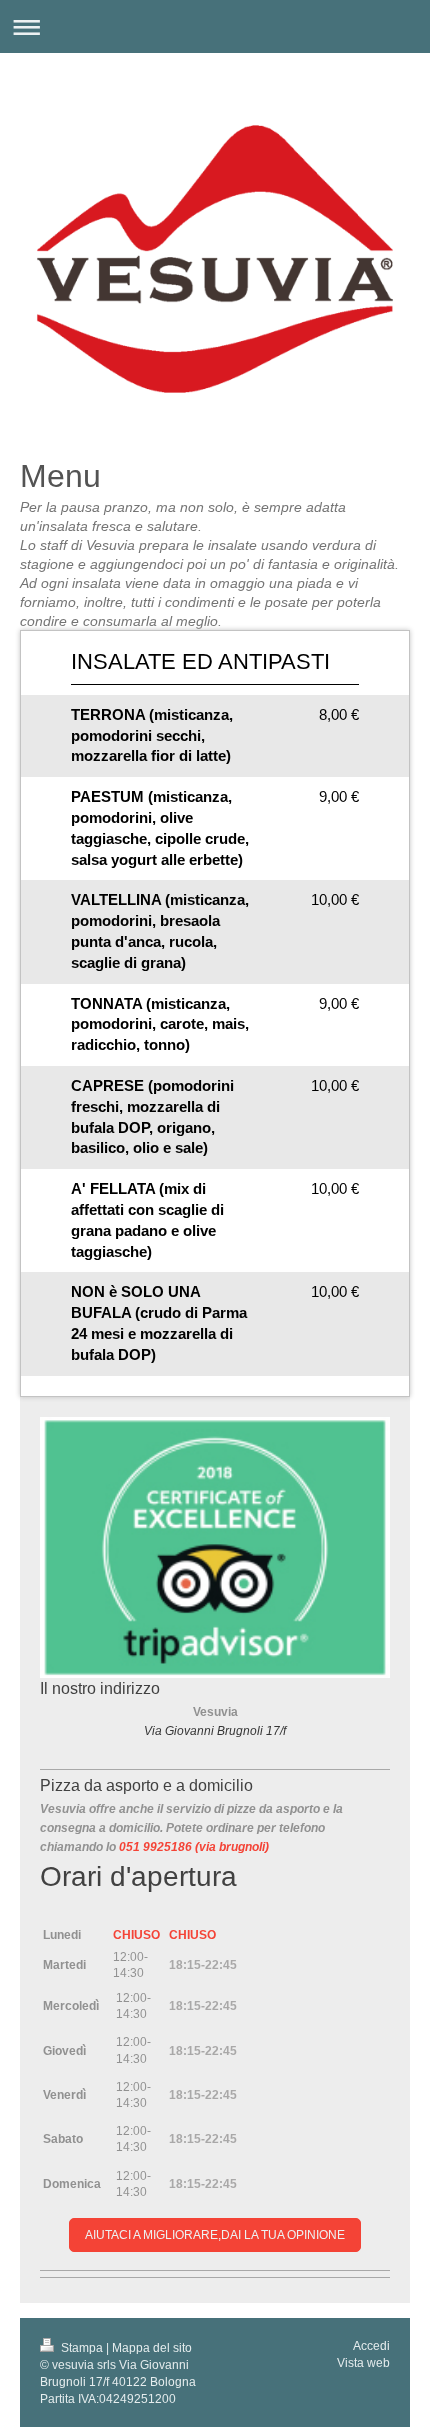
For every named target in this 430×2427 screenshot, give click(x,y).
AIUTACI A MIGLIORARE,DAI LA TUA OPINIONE (215, 2235)
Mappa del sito (152, 2348)
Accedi (371, 2346)
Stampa (82, 2348)
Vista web (363, 2363)
